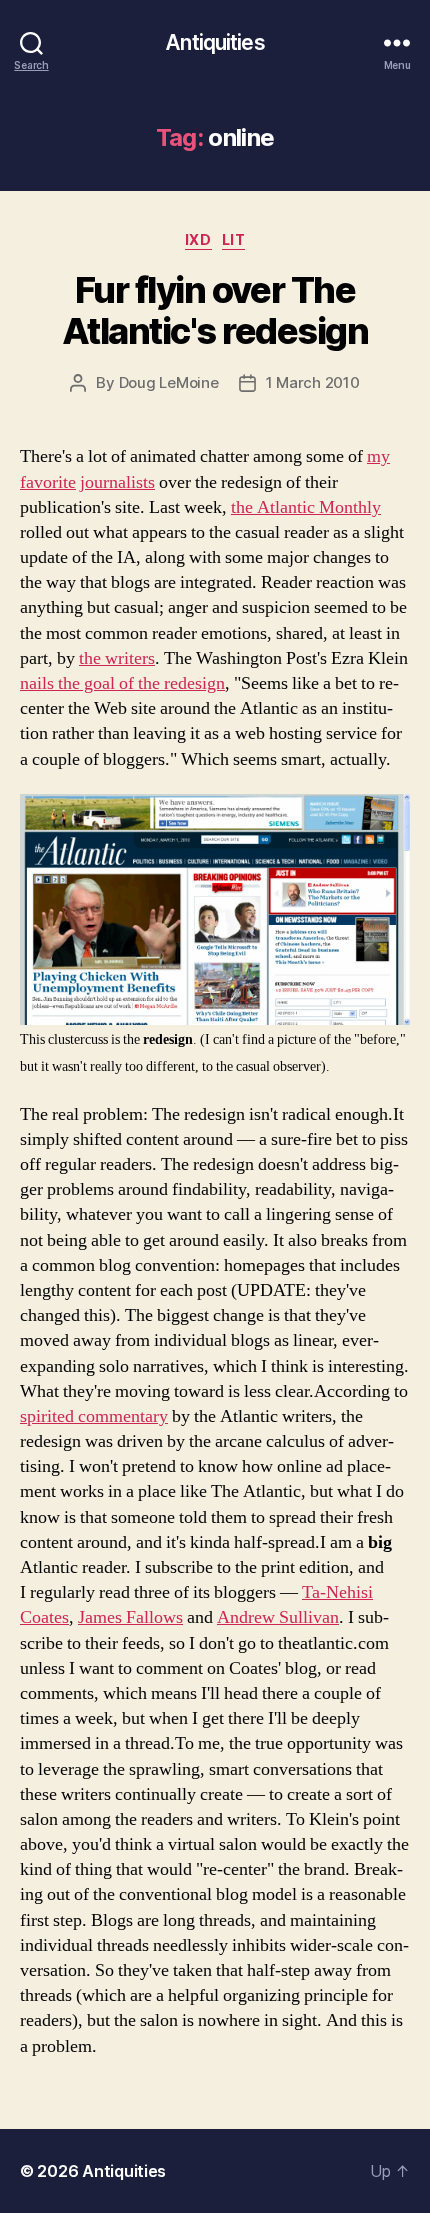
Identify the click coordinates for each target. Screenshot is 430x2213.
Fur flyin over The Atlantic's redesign (215, 310)
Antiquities (214, 42)
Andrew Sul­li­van (278, 1617)
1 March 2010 (313, 382)
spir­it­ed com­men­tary (94, 1416)
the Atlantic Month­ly (306, 507)
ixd (198, 239)
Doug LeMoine (169, 382)
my (378, 456)
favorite (48, 482)
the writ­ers (117, 658)
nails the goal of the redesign (122, 683)
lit (234, 239)
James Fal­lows (130, 1617)
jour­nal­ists (117, 482)
